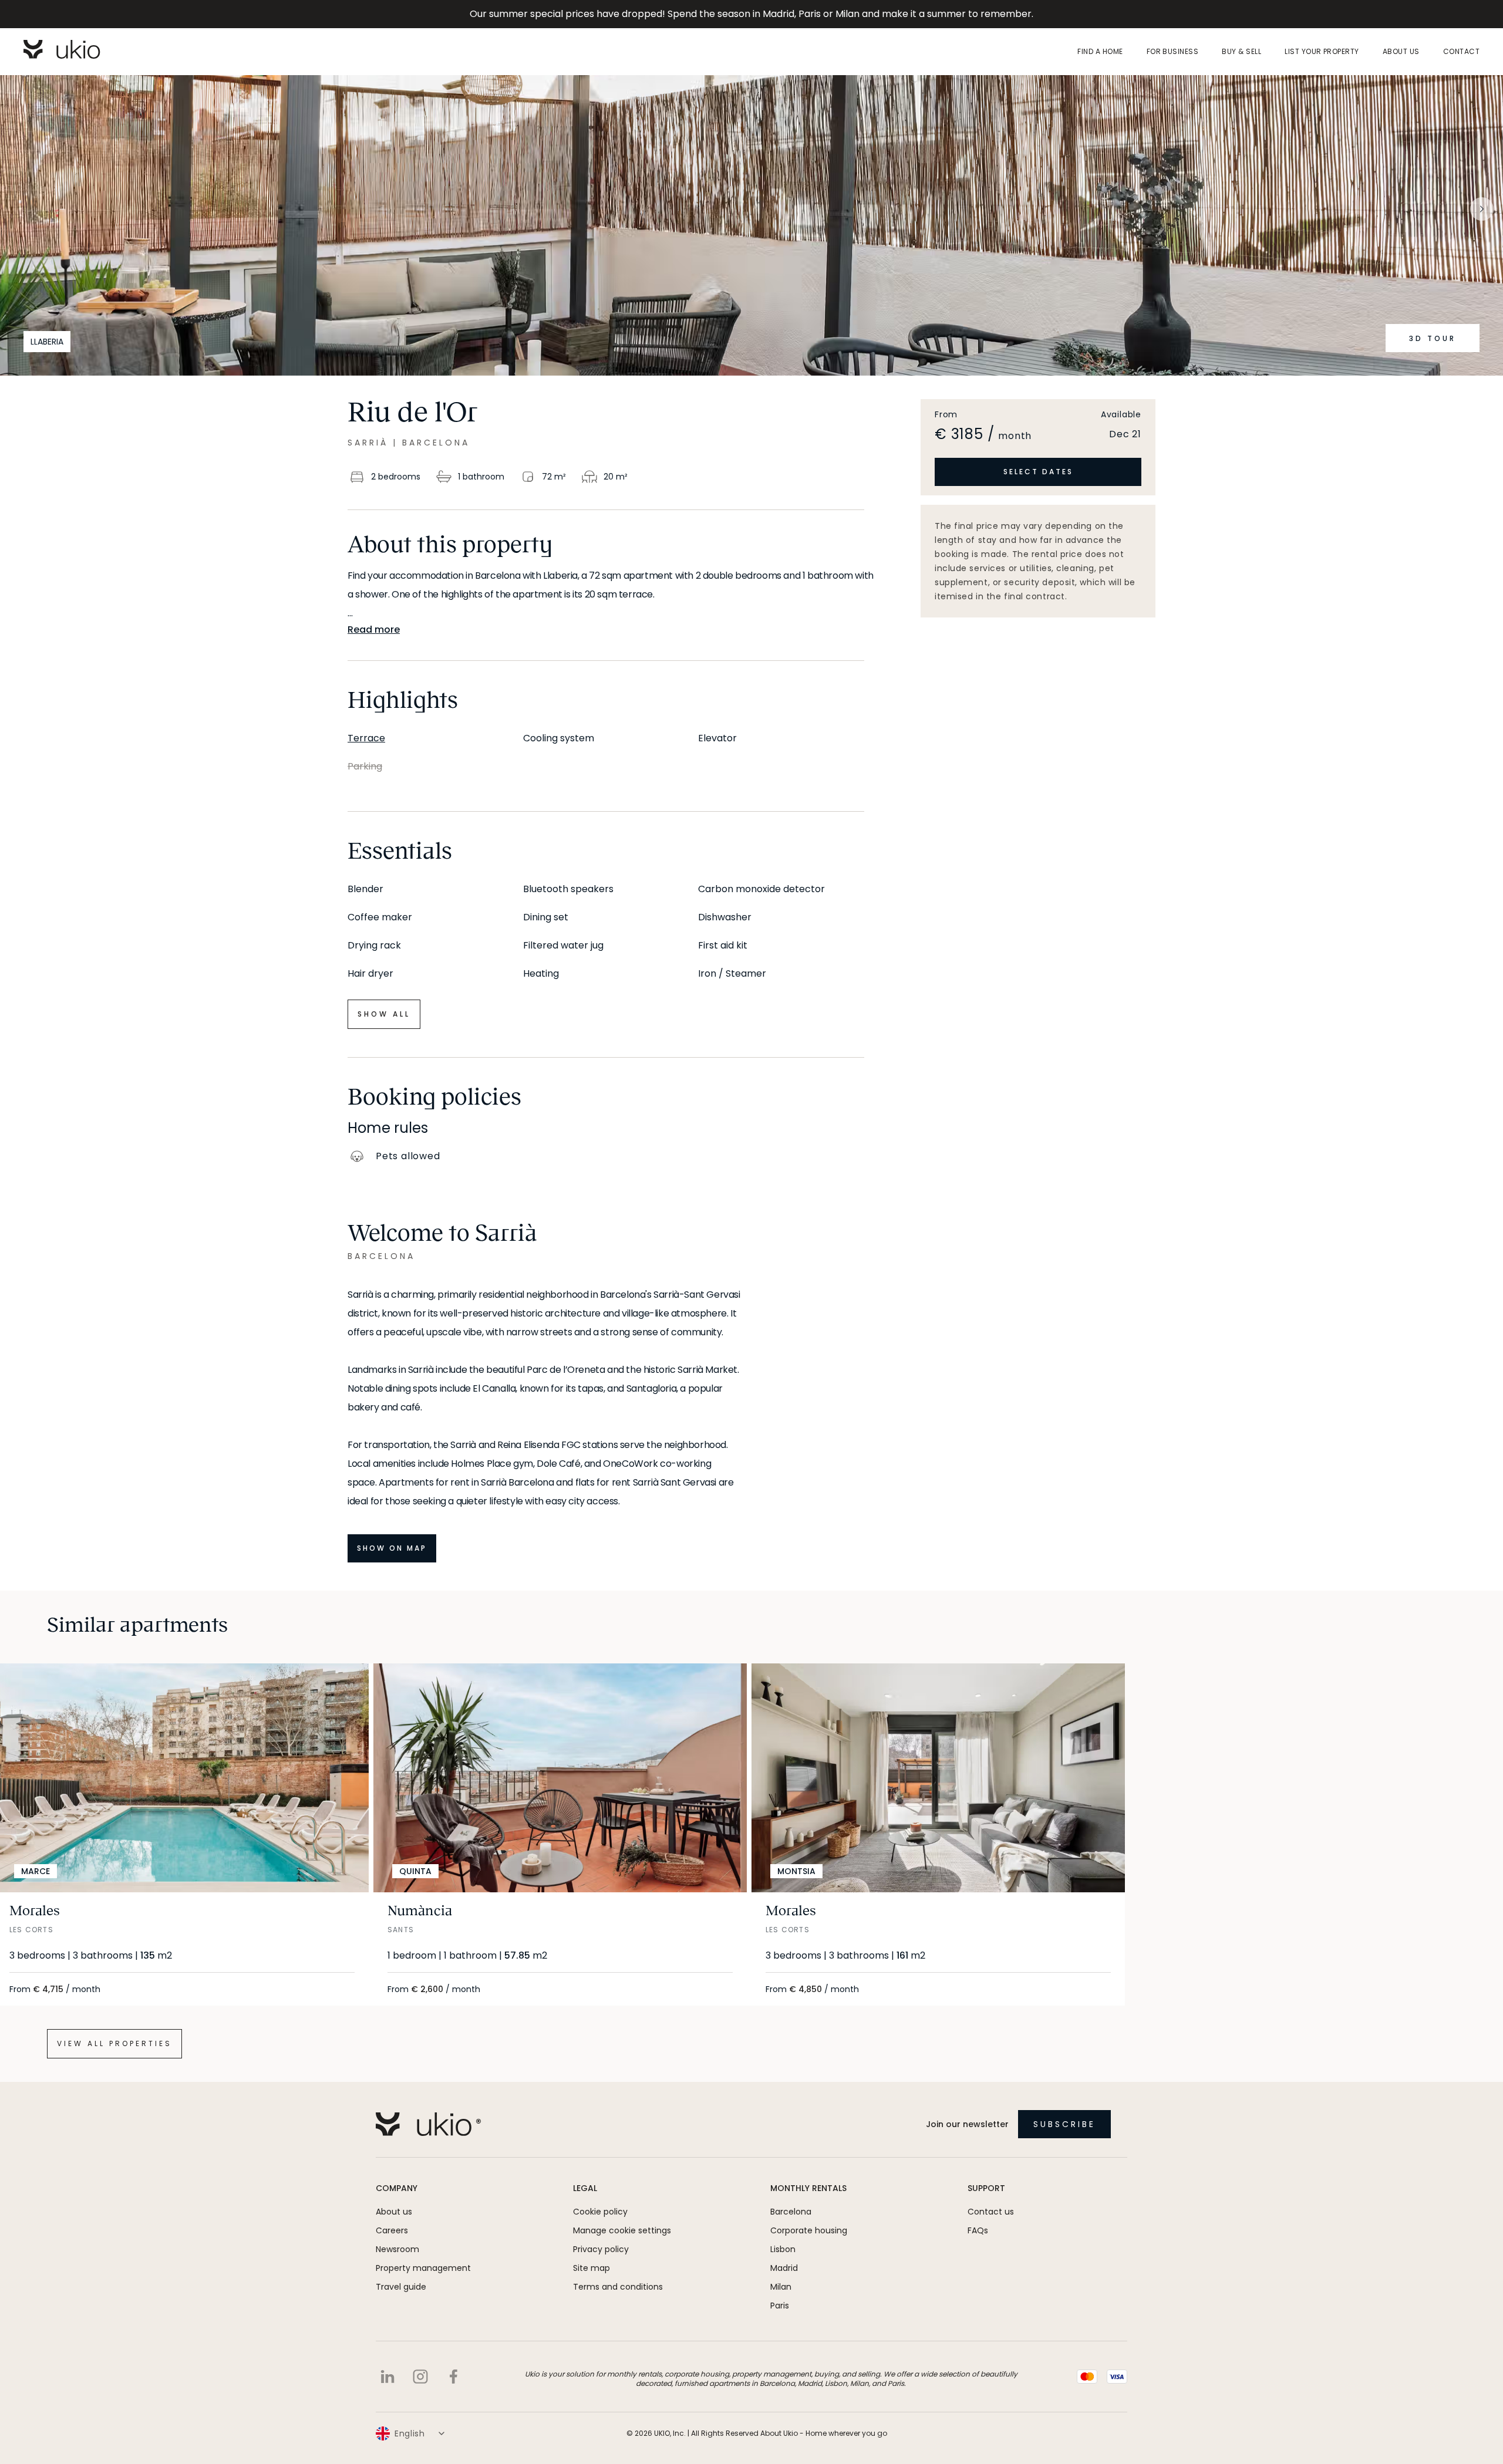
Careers (392, 2230)
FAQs (978, 2230)
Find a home (1100, 52)
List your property (1322, 52)
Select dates (1038, 472)
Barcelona (791, 2212)
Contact (1461, 52)
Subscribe (1064, 2124)
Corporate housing (809, 2230)
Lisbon (783, 2249)
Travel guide (401, 2287)
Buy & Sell (1241, 52)
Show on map (392, 1548)
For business (1173, 52)
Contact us (991, 2212)
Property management (423, 2268)
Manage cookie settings (622, 2230)
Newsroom (397, 2249)
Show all (384, 1014)
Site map (592, 2268)
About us (1401, 52)
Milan (781, 2287)
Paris (780, 2306)
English (410, 2433)
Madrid (784, 2268)
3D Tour (1433, 338)
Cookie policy (600, 2212)
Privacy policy (601, 2249)
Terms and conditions (618, 2287)
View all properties (114, 2043)
